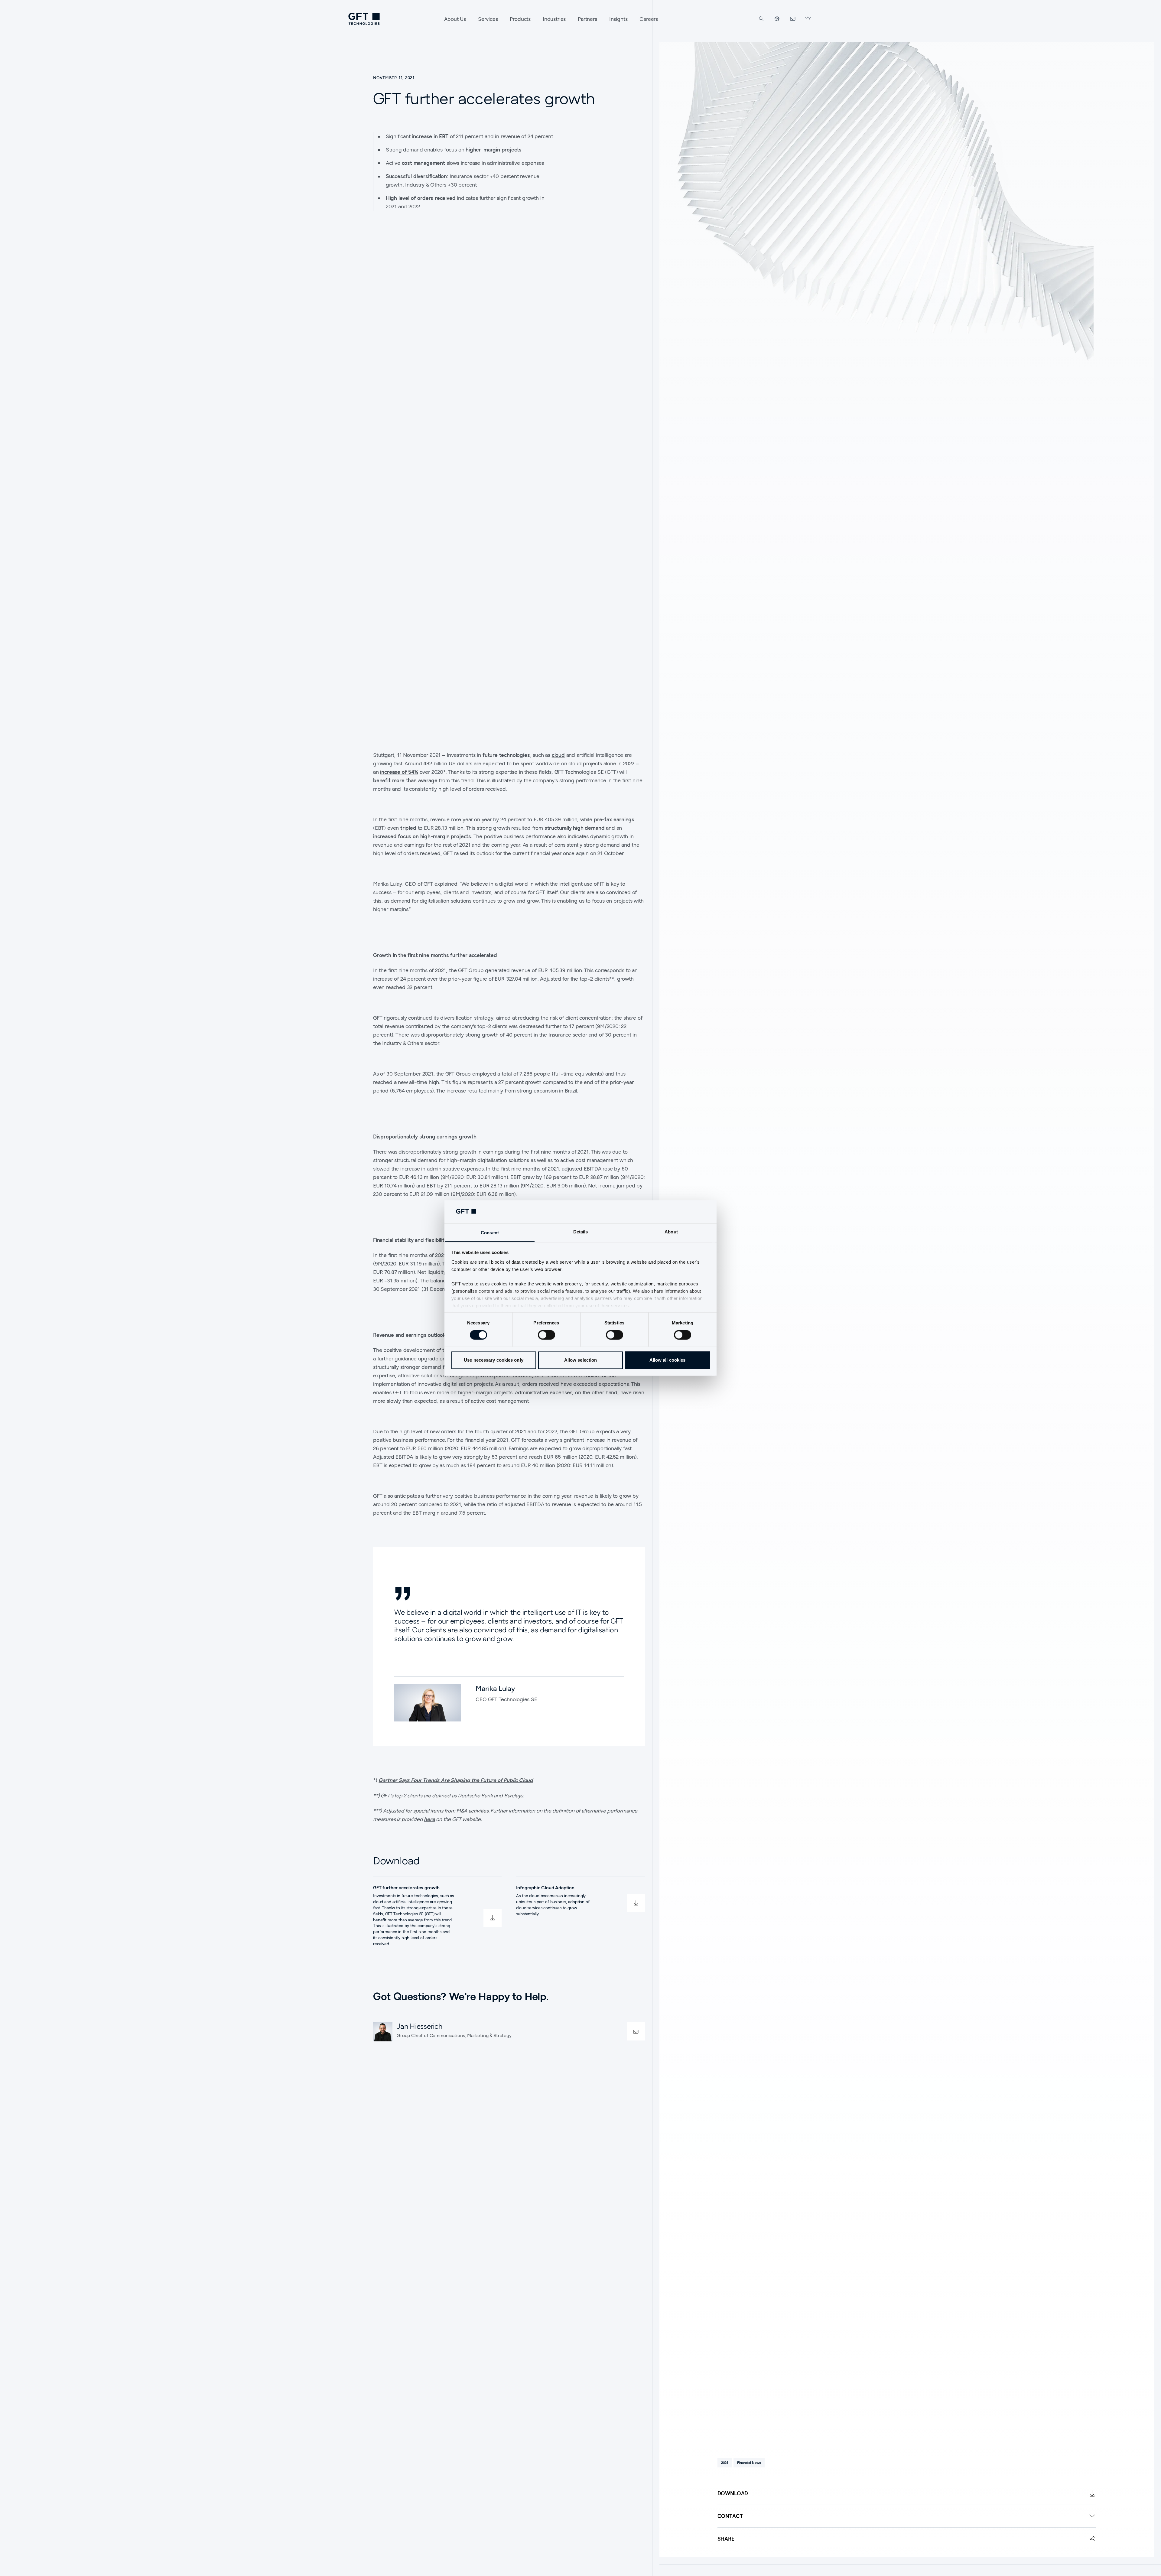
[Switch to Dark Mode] (808, 19)
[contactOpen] (636, 2032)
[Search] (761, 19)
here (429, 1819)
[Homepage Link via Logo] (364, 19)
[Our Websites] (777, 19)
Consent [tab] (490, 1233)
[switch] (546, 1335)
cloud (558, 755)
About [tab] (671, 1232)
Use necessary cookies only (494, 1360)
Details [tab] (581, 1232)
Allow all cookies (668, 1360)
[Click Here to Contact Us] (793, 19)
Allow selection (581, 1360)
